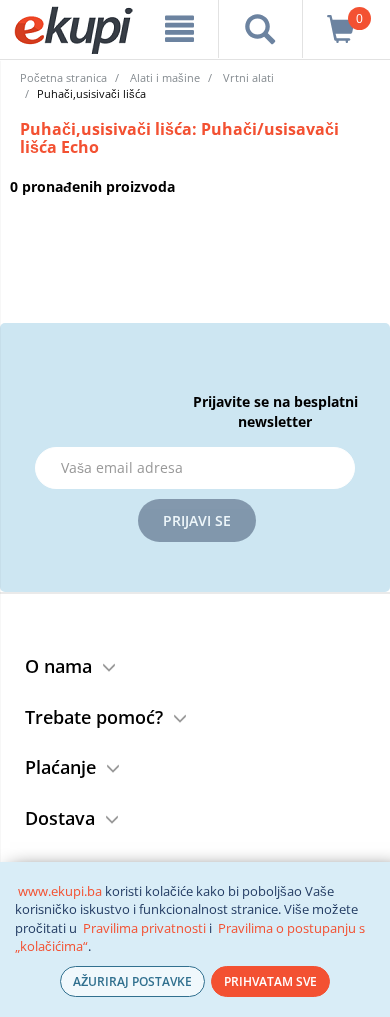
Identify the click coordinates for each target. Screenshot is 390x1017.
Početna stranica (63, 77)
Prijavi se (197, 520)
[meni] (179, 29)
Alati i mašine (165, 77)
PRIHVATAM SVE (270, 981)
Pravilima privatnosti (144, 928)
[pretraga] (260, 29)
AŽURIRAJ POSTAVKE (132, 981)
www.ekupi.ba (60, 891)
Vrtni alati (248, 77)
